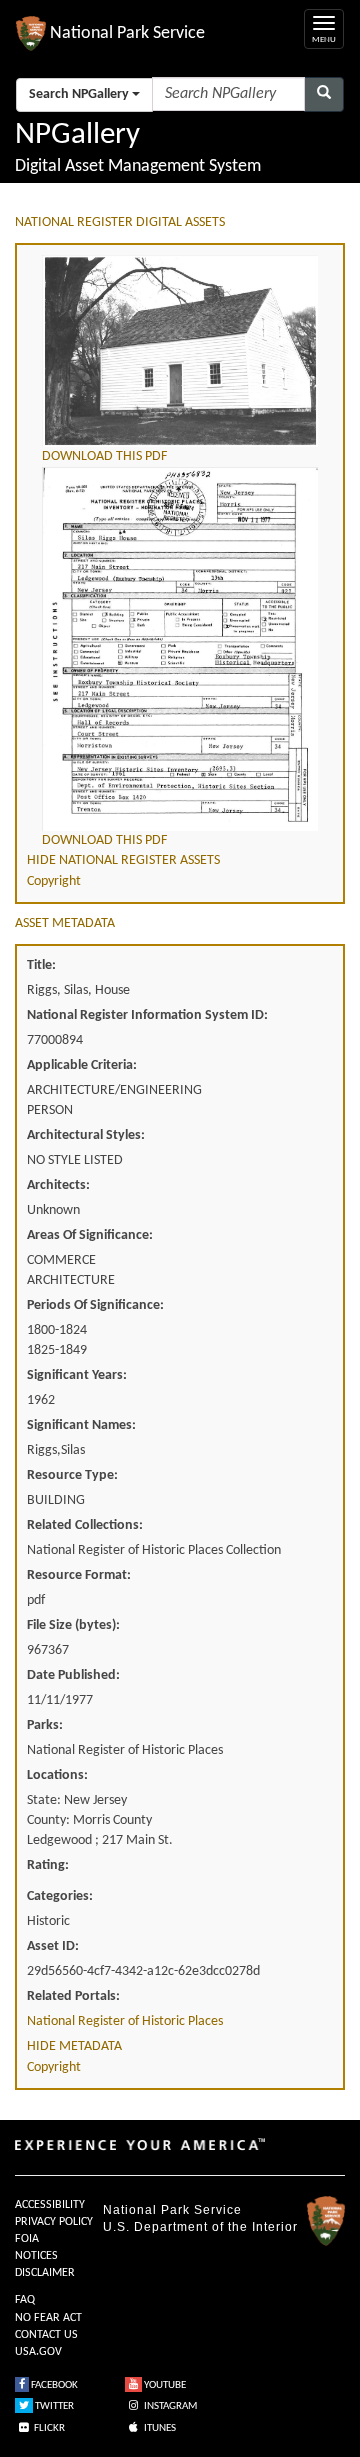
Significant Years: (77, 1375)
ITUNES (159, 2428)
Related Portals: (73, 1996)
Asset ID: (53, 1946)
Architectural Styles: (86, 1135)
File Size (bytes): (73, 1625)
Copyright (54, 881)
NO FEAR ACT (48, 2318)
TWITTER (53, 2406)
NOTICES (36, 2256)
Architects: (58, 1185)
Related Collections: (85, 1525)
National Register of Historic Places (125, 2021)
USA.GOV (38, 2352)
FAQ (25, 2300)
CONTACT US (46, 2335)
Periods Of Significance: (95, 1305)
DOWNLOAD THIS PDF (104, 456)
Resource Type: (72, 1475)
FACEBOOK (53, 2385)
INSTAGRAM (169, 2406)
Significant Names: (81, 1425)
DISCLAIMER (45, 2273)
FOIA (27, 2239)
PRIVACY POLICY (54, 2222)
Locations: (57, 1775)
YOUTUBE (164, 2385)
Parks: (45, 1725)
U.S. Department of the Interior (200, 2227)
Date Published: (73, 1675)
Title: (41, 965)
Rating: (48, 1865)
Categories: (60, 1896)
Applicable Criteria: (82, 1065)
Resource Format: (79, 1575)
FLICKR (48, 2428)
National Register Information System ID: (147, 1015)
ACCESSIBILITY (50, 2205)
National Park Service (172, 2210)
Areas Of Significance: (90, 1235)
